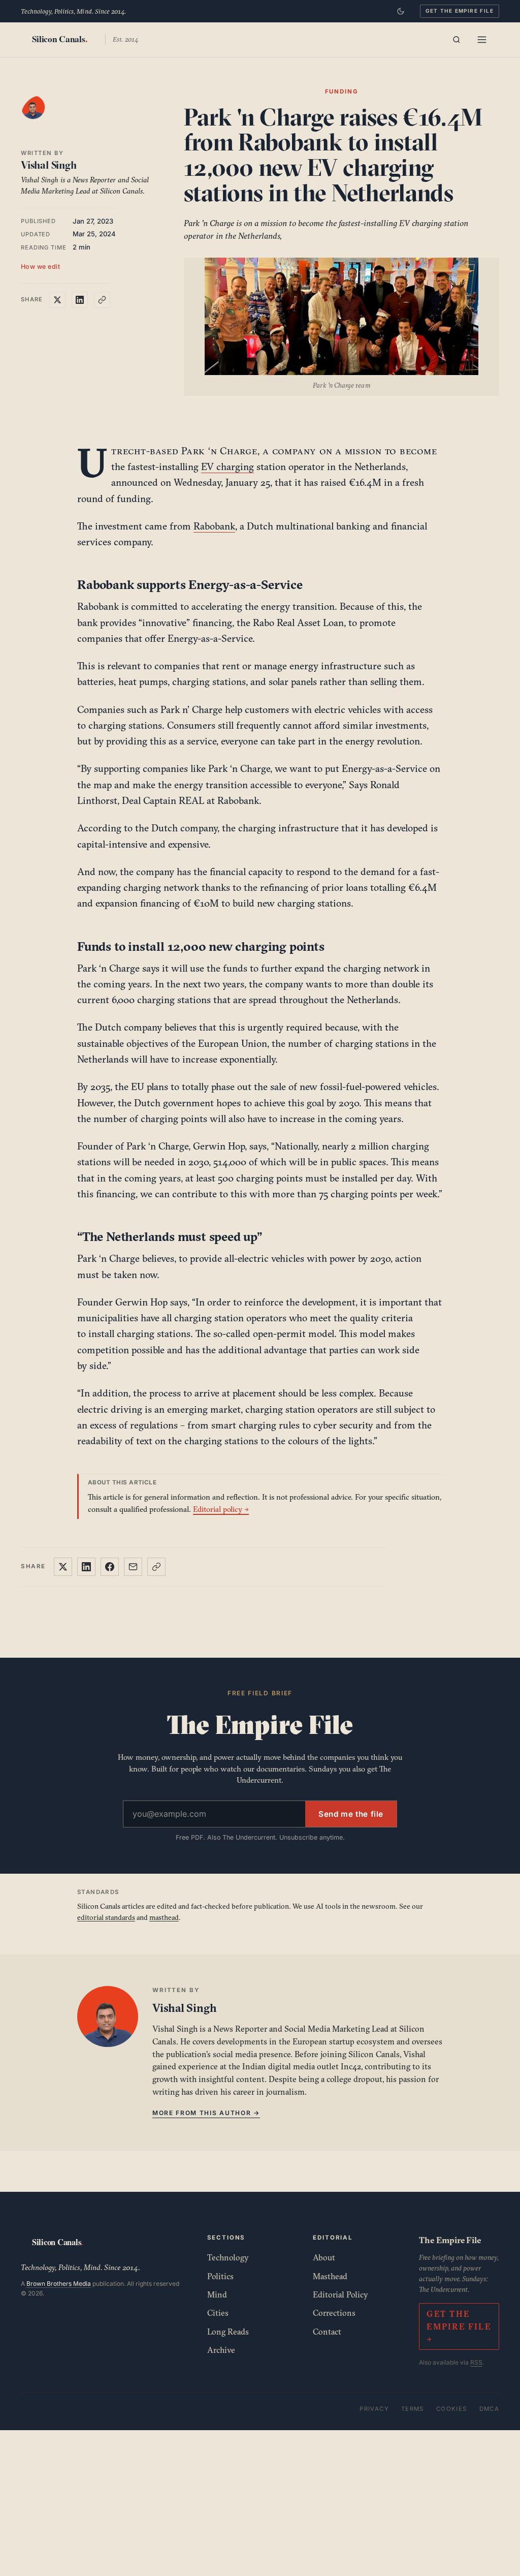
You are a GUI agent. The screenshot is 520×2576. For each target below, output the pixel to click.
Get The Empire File (460, 11)
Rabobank (214, 526)
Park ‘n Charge (219, 451)
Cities (218, 2313)
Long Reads (228, 2332)
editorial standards (106, 1917)
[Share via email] (133, 1567)
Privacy (374, 2409)
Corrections (334, 2313)
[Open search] (457, 40)
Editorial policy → (221, 1509)
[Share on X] (57, 300)
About (324, 2257)
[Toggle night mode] (401, 11)
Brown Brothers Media (59, 2284)
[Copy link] (102, 300)
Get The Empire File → (459, 2326)
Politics (220, 2276)
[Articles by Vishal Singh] (43, 117)
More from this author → (206, 2113)
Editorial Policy (340, 2294)
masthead (164, 1917)
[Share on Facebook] (110, 1567)
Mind (217, 2294)
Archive (221, 2350)
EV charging (227, 467)
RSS (476, 2362)
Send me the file (351, 1814)
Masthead (330, 2276)
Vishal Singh (49, 165)
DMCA (490, 2409)
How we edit (41, 267)
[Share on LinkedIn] (80, 300)
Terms (413, 2409)
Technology (228, 2257)
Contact (327, 2332)
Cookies (452, 2409)
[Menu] (482, 40)
